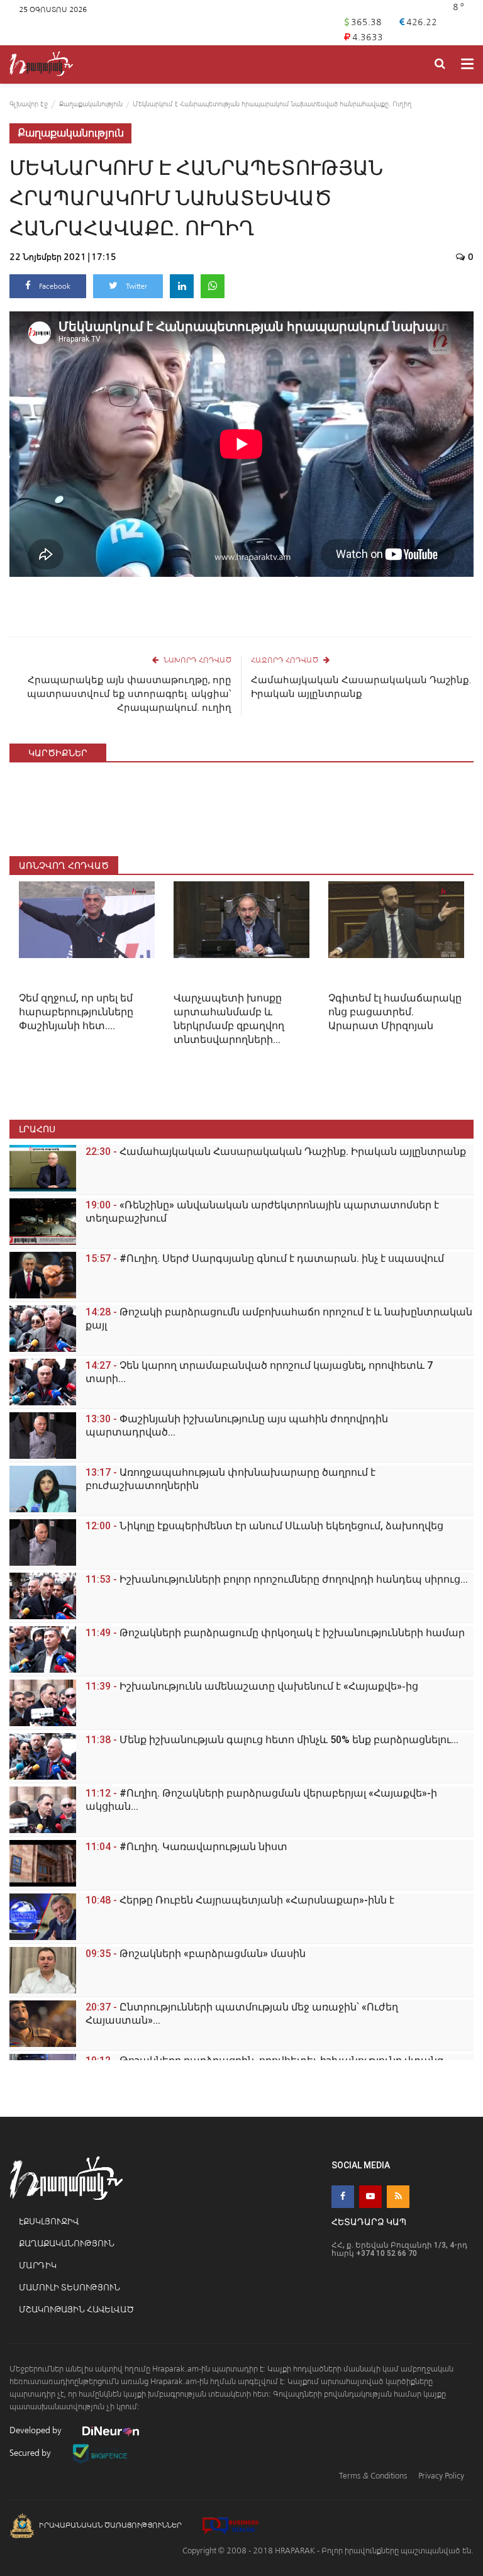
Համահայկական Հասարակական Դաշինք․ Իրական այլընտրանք (361, 687)
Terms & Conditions (373, 2476)
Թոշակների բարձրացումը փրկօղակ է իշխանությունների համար (275, 1633)
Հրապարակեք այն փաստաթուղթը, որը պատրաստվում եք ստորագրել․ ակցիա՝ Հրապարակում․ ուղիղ (129, 694)
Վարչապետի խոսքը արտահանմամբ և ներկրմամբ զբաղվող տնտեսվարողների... (229, 1019)
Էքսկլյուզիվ (49, 2222)
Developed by (36, 2430)
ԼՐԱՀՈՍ (37, 1129)
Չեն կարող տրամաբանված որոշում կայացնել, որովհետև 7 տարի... (259, 1372)
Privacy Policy (441, 2476)
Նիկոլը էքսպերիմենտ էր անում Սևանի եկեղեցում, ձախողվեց (264, 1526)
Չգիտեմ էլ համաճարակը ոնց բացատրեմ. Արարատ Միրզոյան (395, 1012)
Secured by (31, 2453)
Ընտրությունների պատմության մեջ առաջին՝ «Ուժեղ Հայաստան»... (242, 2014)
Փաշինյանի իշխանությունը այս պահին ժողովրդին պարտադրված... (237, 1425)
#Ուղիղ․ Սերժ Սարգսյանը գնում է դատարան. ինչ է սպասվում (265, 1258)
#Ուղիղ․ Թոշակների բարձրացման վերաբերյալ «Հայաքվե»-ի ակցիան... (261, 1800)
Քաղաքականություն (91, 104)
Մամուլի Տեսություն (69, 2288)
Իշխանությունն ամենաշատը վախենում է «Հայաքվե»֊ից (252, 1686)
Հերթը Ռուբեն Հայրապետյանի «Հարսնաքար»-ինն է (240, 1900)
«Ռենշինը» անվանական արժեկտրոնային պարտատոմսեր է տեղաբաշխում (262, 1212)
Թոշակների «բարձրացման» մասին (196, 1954)
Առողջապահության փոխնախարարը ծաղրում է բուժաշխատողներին (230, 1479)
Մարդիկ (38, 2266)
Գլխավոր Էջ (29, 104)
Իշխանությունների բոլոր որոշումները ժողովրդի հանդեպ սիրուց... (277, 1579)
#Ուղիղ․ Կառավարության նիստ (186, 1847)
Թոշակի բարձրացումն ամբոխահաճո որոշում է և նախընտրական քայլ (279, 1319)
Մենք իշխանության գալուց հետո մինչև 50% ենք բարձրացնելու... (272, 1740)
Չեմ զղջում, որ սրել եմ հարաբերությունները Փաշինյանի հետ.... (76, 1012)
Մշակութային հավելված (76, 2310)
